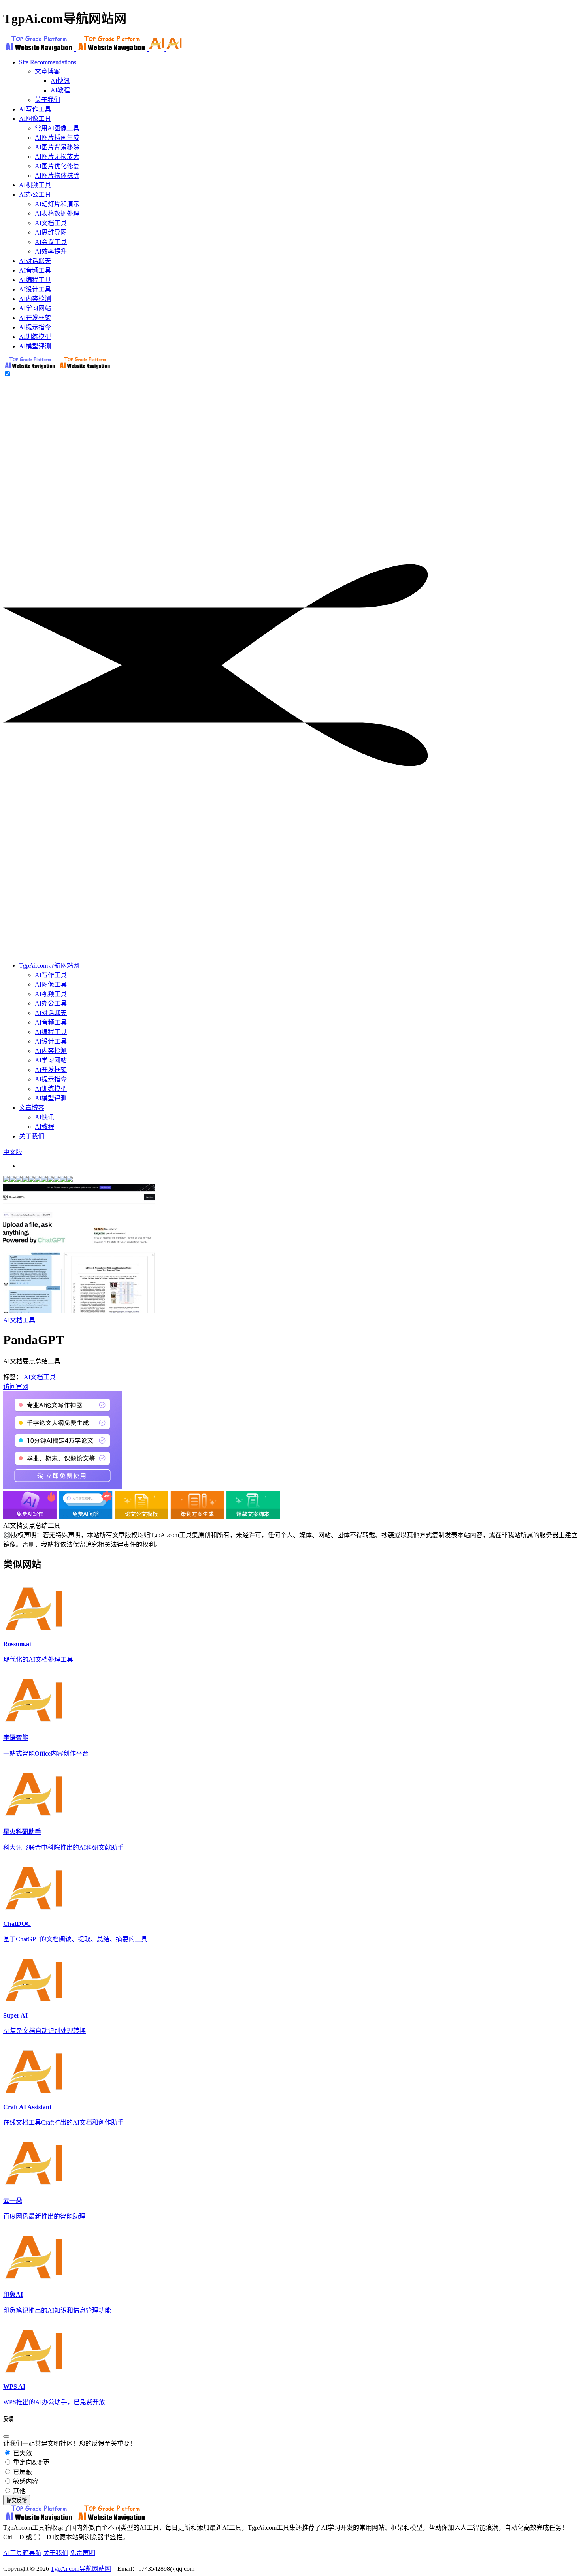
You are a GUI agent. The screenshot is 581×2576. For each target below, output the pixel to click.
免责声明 (83, 2553)
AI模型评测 (51, 1098)
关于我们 (47, 100)
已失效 (22, 2453)
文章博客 (47, 71)
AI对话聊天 (51, 1013)
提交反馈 (17, 2500)
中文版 (13, 1152)
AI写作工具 (51, 975)
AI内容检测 (51, 1051)
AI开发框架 (51, 1070)
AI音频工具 (51, 1022)
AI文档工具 (19, 1320)
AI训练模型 (51, 1089)
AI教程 (60, 90)
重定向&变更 (30, 2462)
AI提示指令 (51, 1079)
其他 (19, 2491)
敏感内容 (25, 2481)
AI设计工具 (51, 1041)
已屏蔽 (22, 2472)
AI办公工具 (51, 1003)
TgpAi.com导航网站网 (49, 966)
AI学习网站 (51, 1060)
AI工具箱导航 (22, 2553)
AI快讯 (60, 81)
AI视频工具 (51, 994)
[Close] (6, 2437)
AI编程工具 (51, 1032)
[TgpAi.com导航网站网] (57, 366)
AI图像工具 (51, 984)
